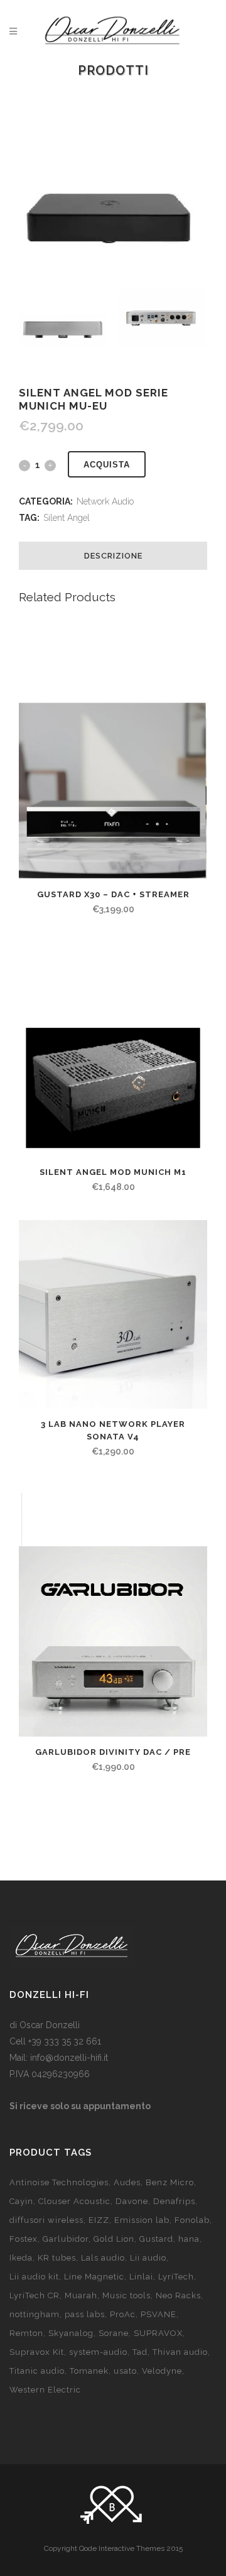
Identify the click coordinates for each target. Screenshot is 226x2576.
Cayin (21, 2201)
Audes (127, 2182)
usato (125, 2371)
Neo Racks (178, 2295)
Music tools (126, 2295)
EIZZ (99, 2220)
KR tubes (57, 2258)
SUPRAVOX (158, 2333)
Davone (132, 2201)
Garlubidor (66, 2239)
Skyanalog (71, 2333)
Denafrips (174, 2201)
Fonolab (192, 2220)
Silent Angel (67, 518)
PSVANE (159, 2314)
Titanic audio (37, 2371)
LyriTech (176, 2277)
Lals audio (103, 2258)
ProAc (123, 2314)
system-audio (98, 2352)
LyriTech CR (35, 2295)
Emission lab (142, 2220)
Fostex (24, 2239)
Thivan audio (180, 2352)
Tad (140, 2352)
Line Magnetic (94, 2277)
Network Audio (105, 501)
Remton (26, 2333)
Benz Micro (170, 2182)
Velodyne (162, 2371)
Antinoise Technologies (59, 2182)
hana (189, 2239)
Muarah (81, 2295)
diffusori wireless (46, 2220)
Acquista (107, 465)
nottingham (35, 2314)
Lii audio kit (34, 2277)
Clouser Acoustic (74, 2201)
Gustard (156, 2239)
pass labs (85, 2314)
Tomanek (89, 2371)
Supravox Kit (37, 2352)
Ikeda (21, 2258)
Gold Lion (114, 2239)
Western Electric (45, 2390)
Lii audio (148, 2258)
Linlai (141, 2277)
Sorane (114, 2333)
